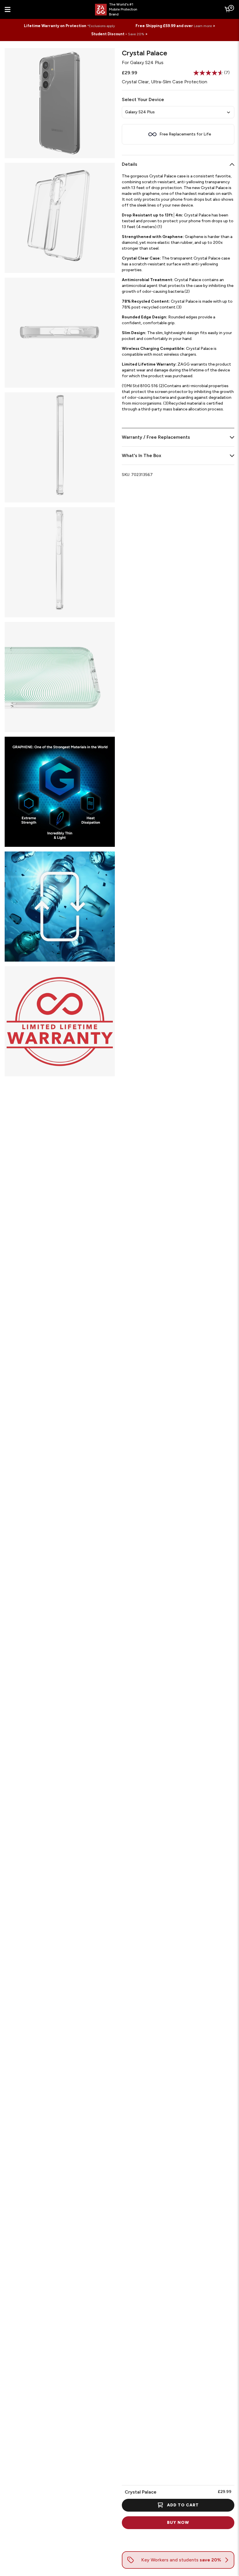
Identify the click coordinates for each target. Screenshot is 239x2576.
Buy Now (178, 2523)
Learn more (203, 26)
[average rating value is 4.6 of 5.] (209, 73)
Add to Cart (183, 2505)
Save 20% (136, 34)
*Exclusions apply (101, 26)
